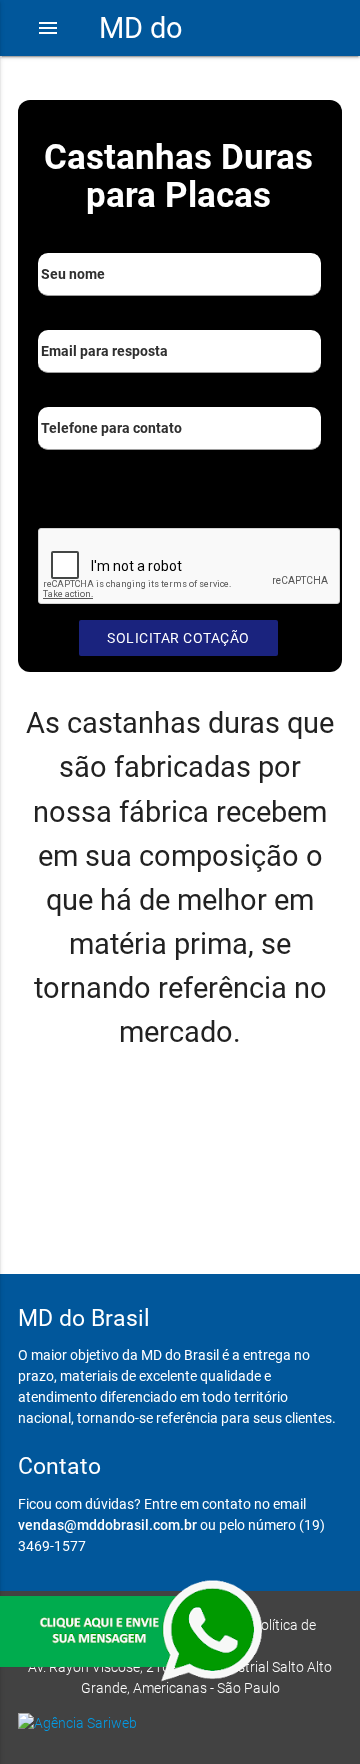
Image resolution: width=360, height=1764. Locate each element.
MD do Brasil (141, 56)
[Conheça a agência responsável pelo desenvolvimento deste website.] (180, 1723)
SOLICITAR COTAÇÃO (178, 638)
